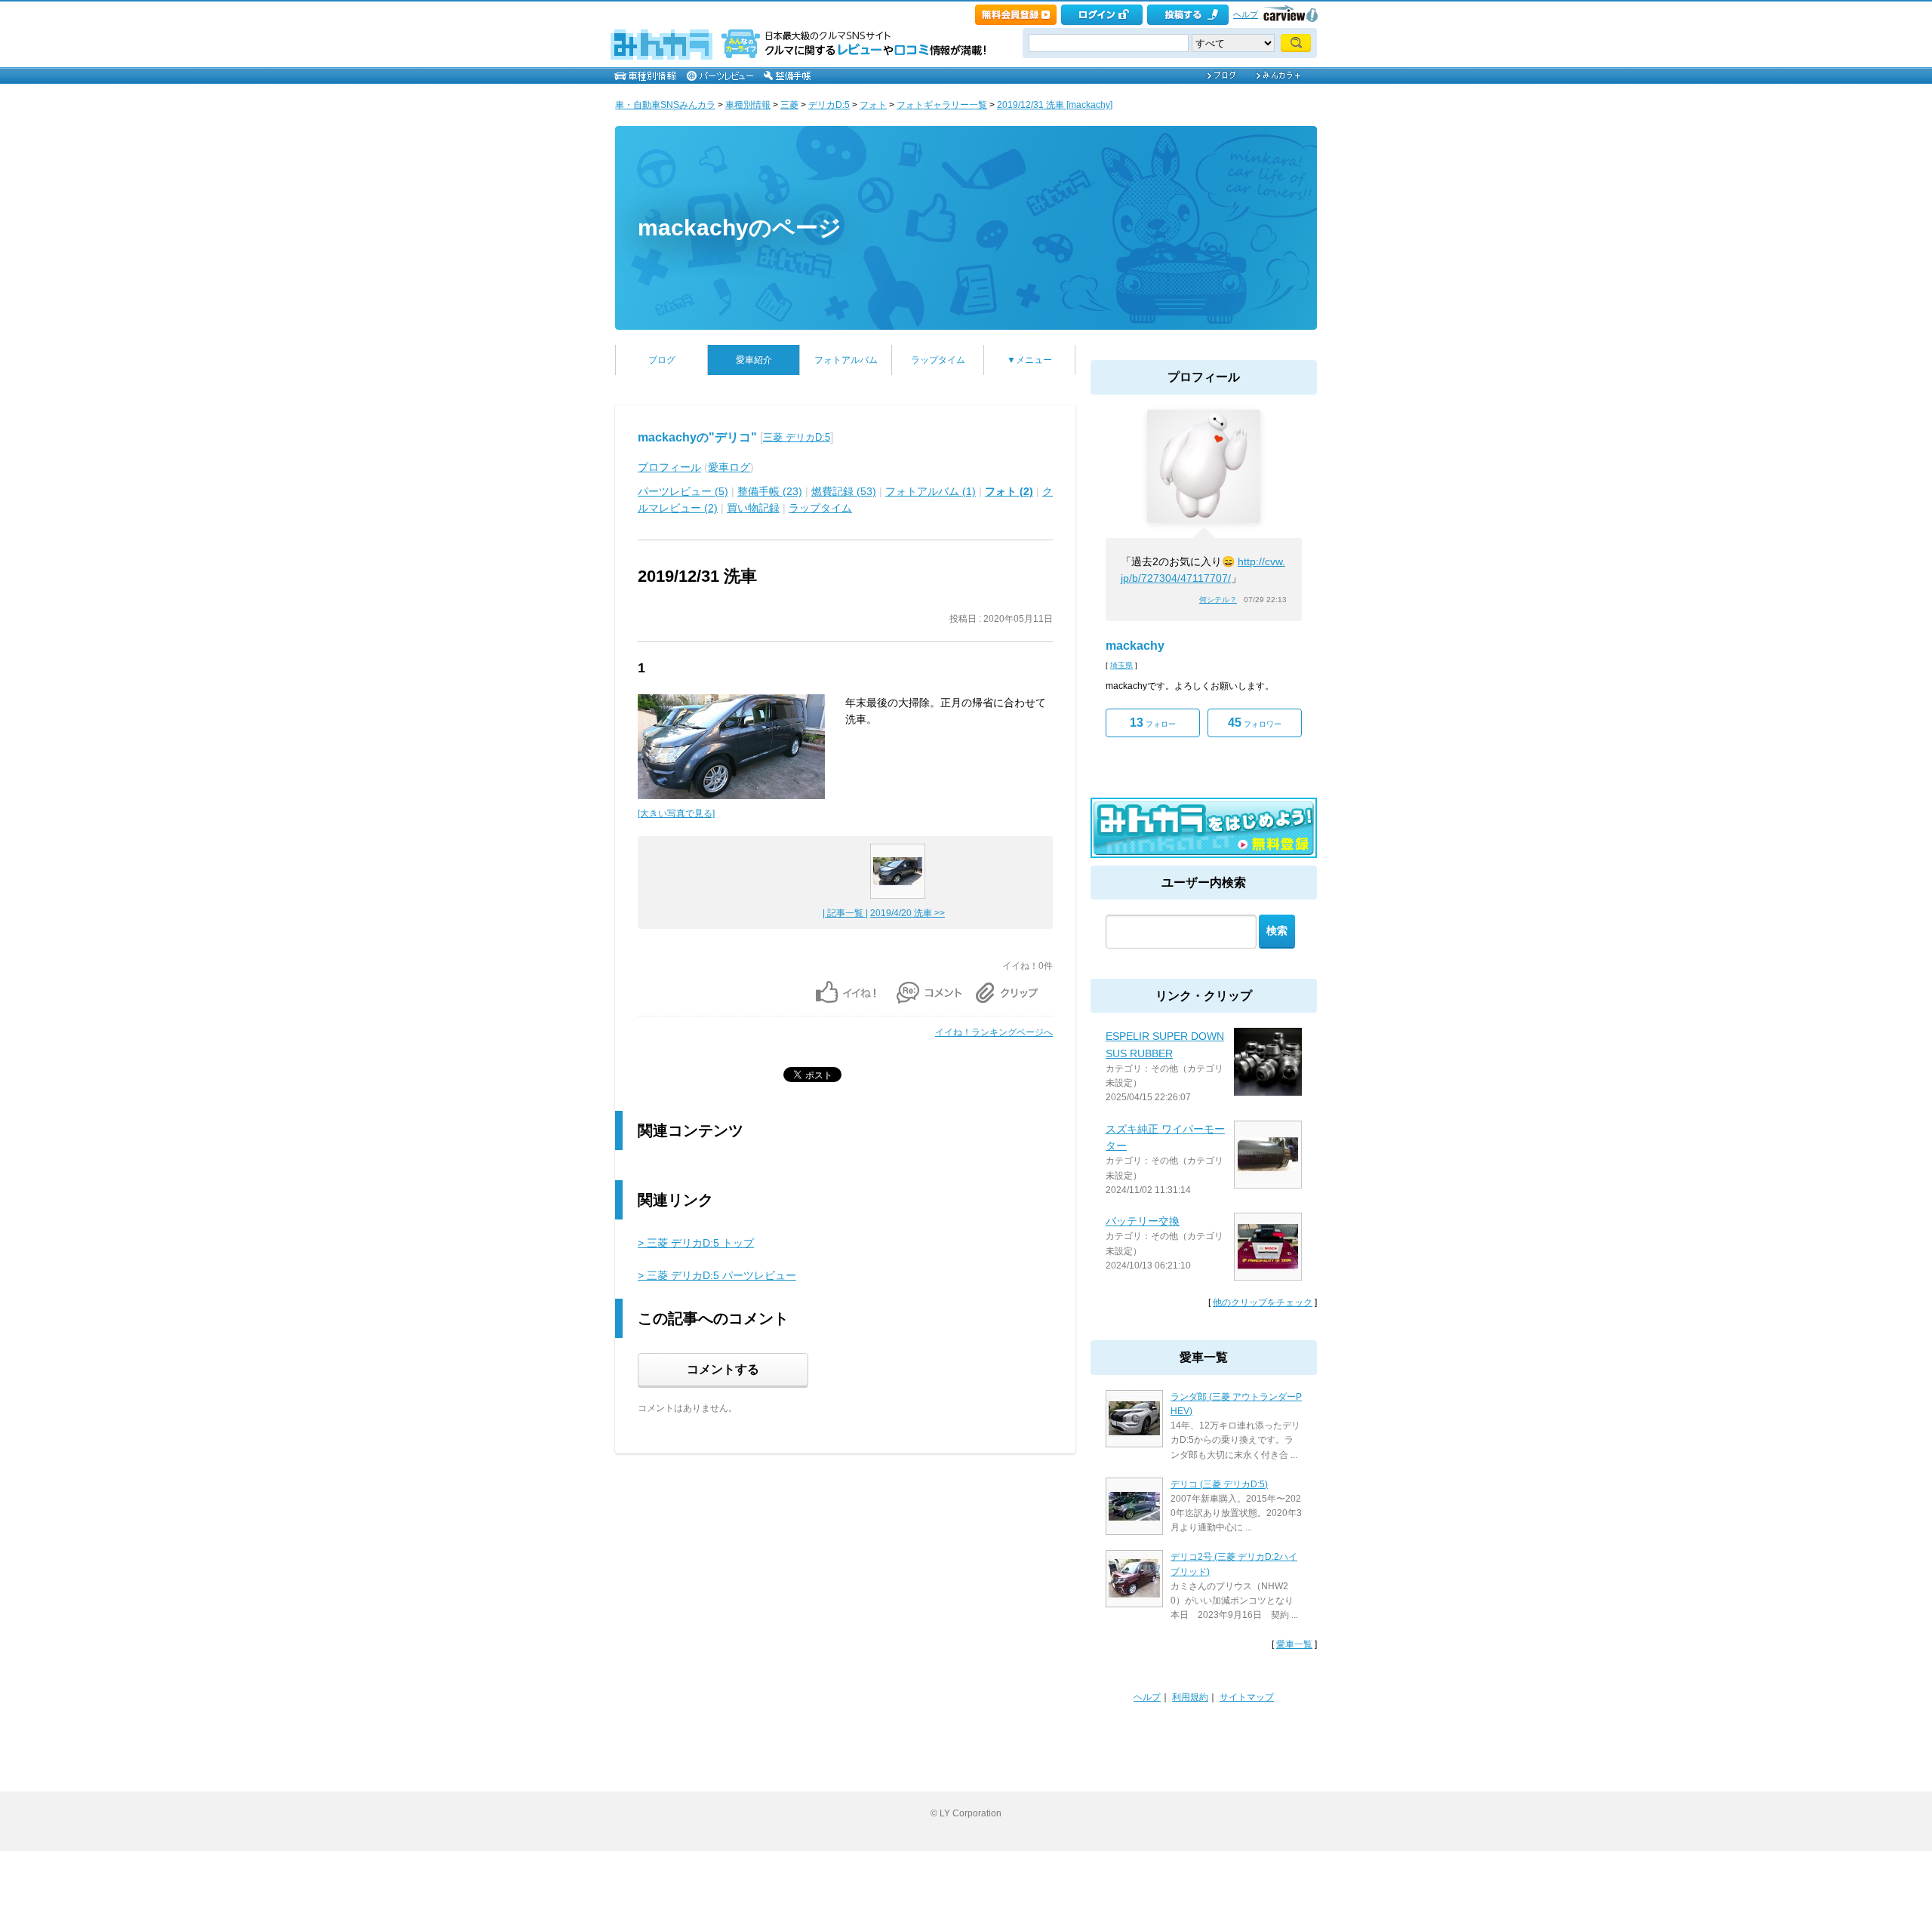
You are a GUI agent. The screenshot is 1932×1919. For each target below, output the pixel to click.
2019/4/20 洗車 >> (908, 913)
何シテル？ (1218, 600)
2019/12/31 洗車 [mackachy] (1055, 105)
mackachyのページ (740, 228)
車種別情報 (748, 105)
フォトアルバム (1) (931, 491)
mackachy (1135, 646)
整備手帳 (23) (770, 491)
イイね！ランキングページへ (994, 1032)
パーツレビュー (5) (683, 491)
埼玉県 (1121, 665)
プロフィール (669, 467)
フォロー (1153, 723)
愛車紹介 (754, 360)
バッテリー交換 (1143, 1221)
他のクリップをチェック (1263, 1302)
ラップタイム (938, 360)
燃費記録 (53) (844, 491)
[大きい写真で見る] (676, 813)
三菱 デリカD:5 (797, 437)
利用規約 (1190, 1697)
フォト (873, 105)
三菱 (789, 105)
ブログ (662, 360)
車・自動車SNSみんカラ (665, 105)
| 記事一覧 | (845, 913)
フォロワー (1255, 723)
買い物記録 (753, 508)
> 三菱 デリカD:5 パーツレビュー (717, 1275)
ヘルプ (1246, 14)
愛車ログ (729, 467)
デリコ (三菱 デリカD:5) (1219, 1484)
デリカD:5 (829, 105)
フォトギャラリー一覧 (942, 105)
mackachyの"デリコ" (697, 437)
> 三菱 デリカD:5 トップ (696, 1243)
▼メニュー (1029, 360)
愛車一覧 (1294, 1644)
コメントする (723, 1369)
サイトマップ (1247, 1697)
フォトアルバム (846, 360)
